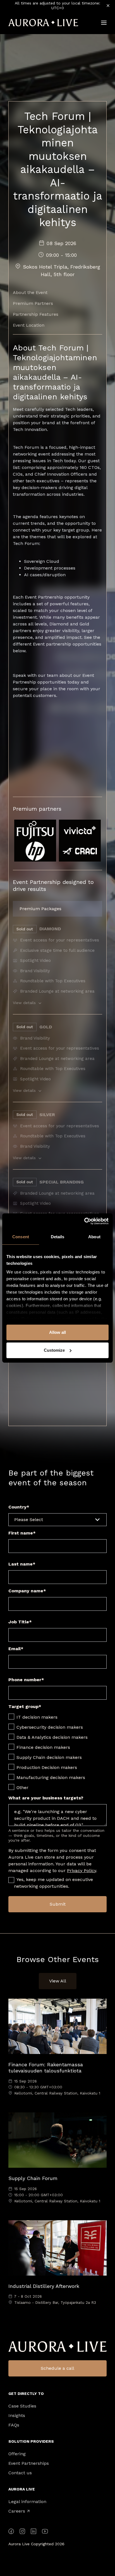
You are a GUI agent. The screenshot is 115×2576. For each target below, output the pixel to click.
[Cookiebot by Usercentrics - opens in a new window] (84, 1221)
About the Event (30, 292)
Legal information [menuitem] (27, 2502)
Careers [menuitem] (19, 2511)
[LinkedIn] (33, 2532)
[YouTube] (45, 2532)
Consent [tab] (21, 1237)
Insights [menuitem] (17, 2416)
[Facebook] (11, 2532)
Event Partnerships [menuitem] (29, 2463)
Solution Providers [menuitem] (31, 2441)
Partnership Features (36, 314)
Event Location (29, 325)
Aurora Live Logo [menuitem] (57, 2347)
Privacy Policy (82, 1871)
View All (58, 1981)
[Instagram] (22, 2532)
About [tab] (94, 1237)
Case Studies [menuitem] (22, 2406)
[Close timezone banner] (108, 6)
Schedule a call (57, 2368)
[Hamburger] (104, 23)
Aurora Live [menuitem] (22, 2489)
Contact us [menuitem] (20, 2473)
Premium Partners (33, 303)
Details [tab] (58, 1237)
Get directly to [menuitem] (26, 2394)
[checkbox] (57, 1752)
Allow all (57, 1332)
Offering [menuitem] (17, 2454)
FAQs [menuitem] (14, 2425)
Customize (54, 1350)
